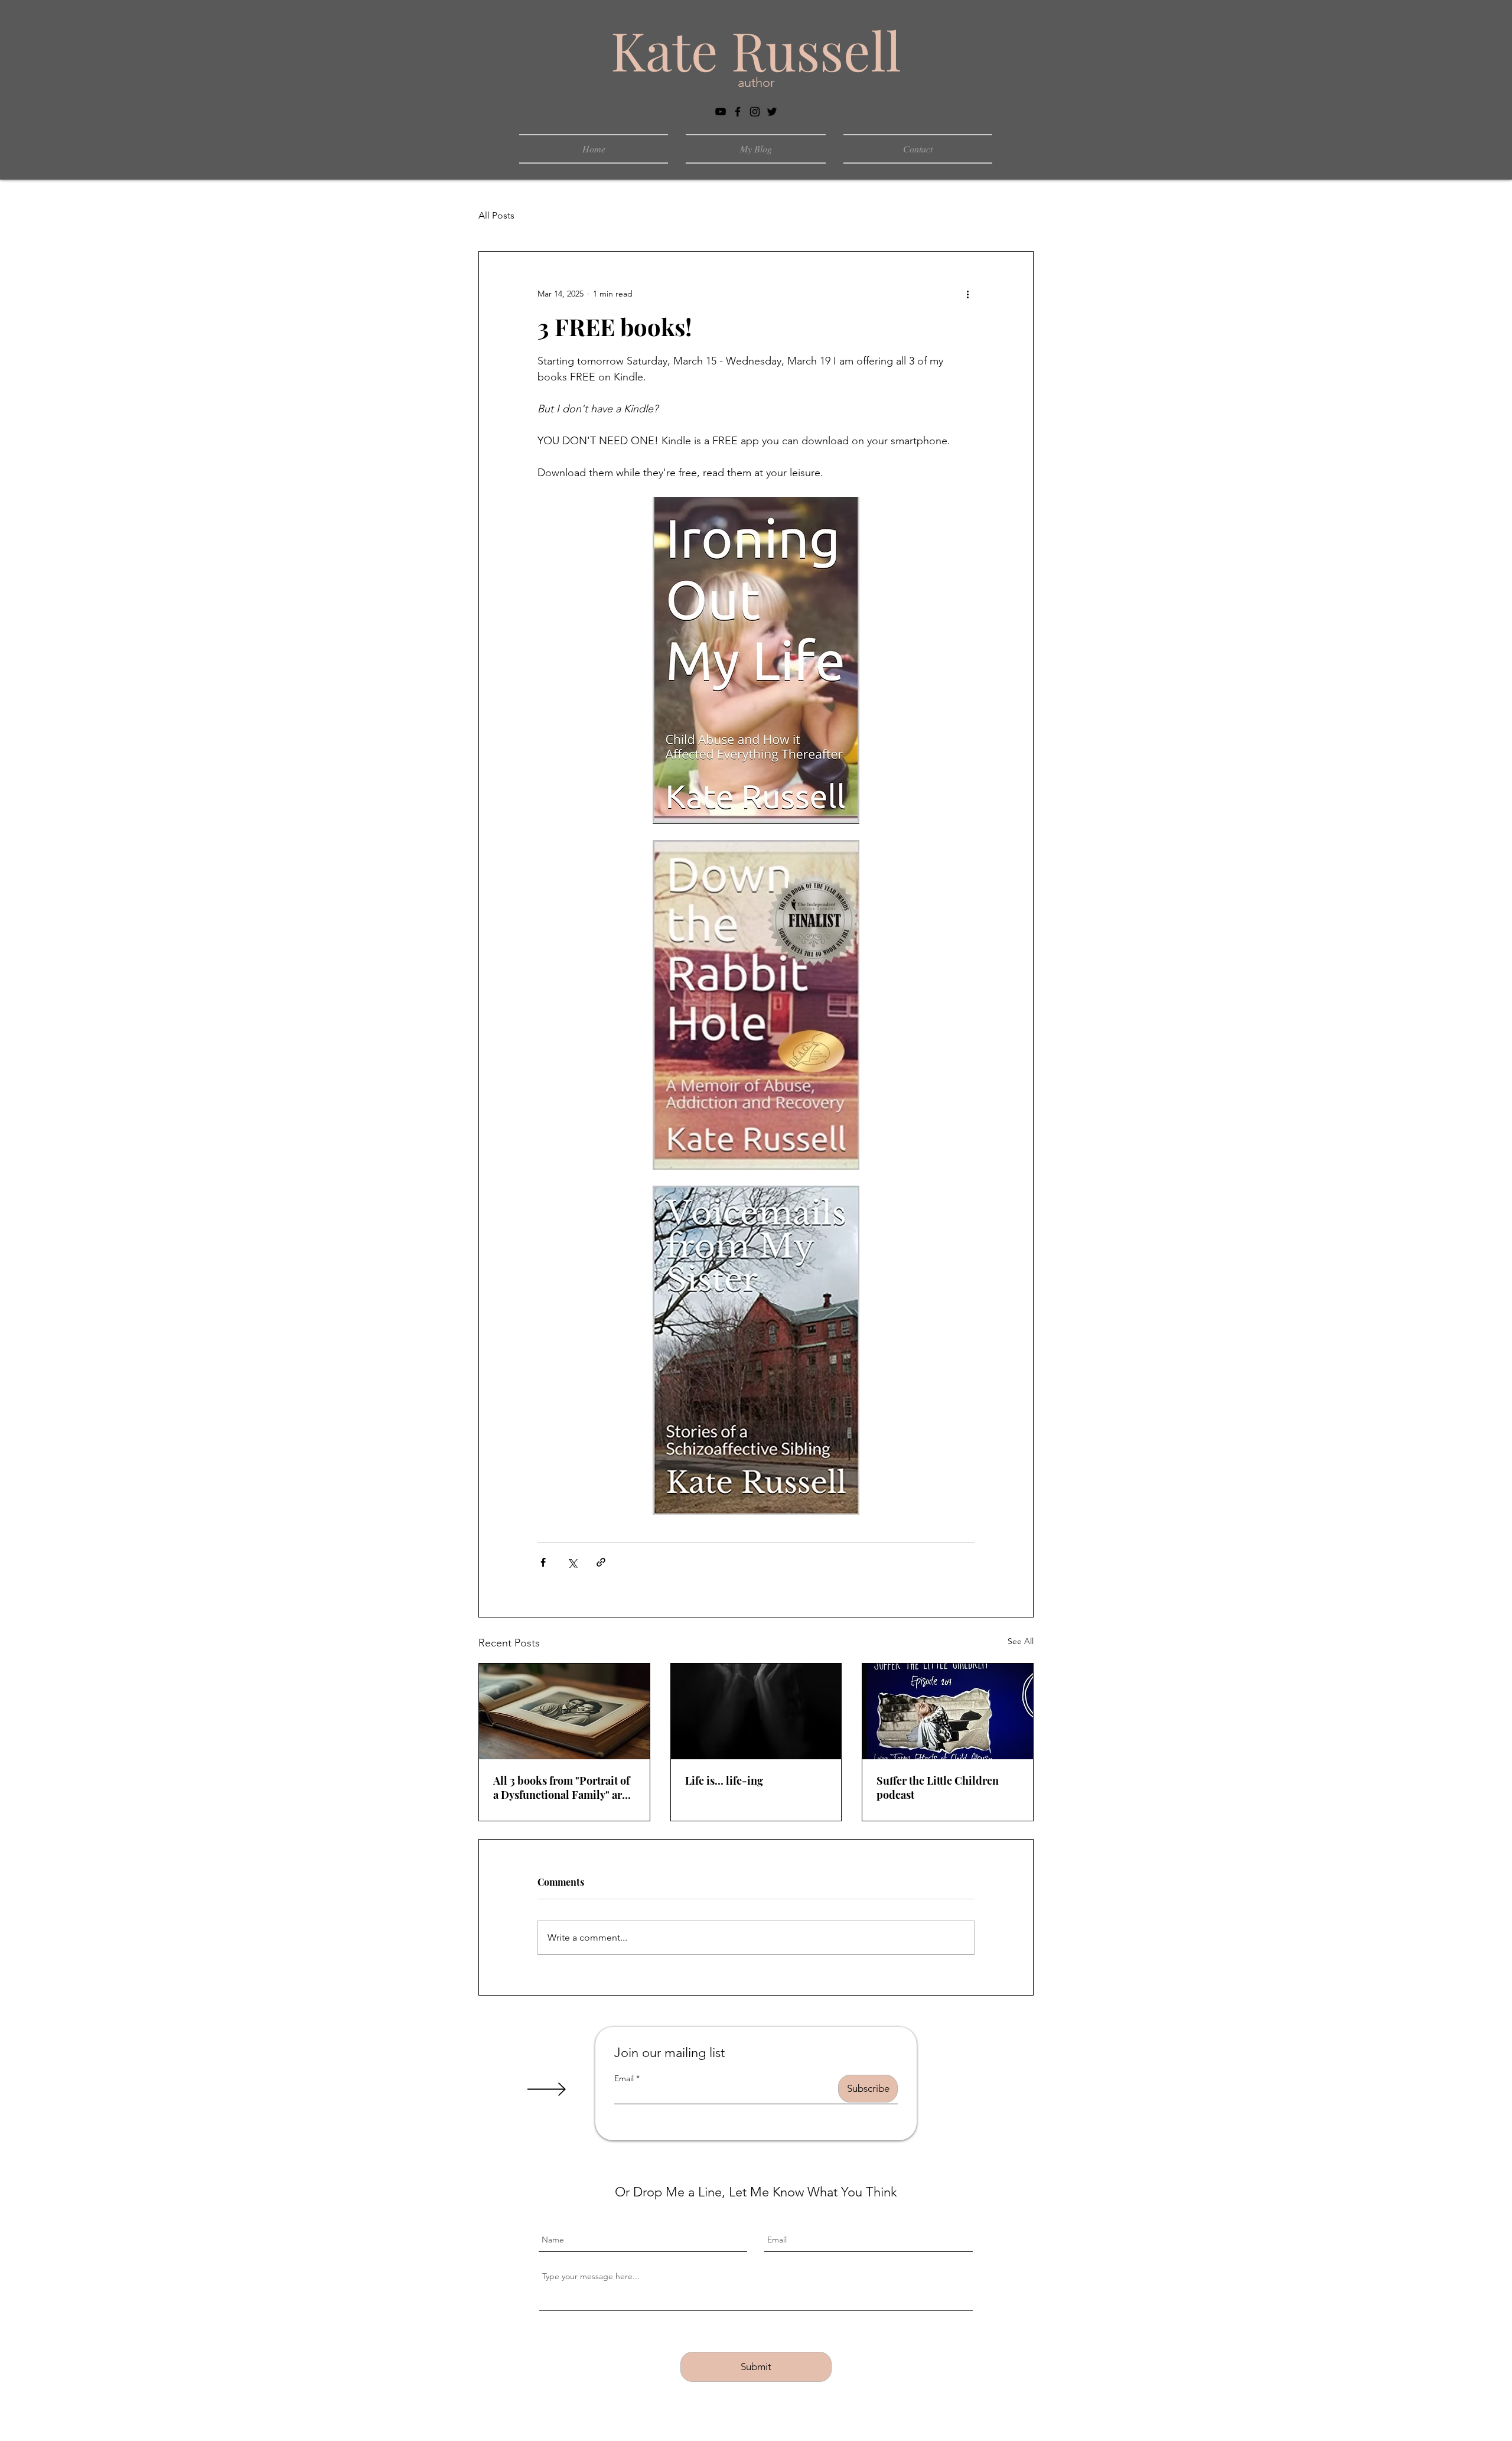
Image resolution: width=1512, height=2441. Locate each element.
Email (624, 2078)
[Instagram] (755, 112)
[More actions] (967, 294)
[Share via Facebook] (543, 1562)
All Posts (496, 215)
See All (1021, 1641)
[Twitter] (772, 112)
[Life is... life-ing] (756, 1711)
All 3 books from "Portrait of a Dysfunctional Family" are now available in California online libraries (561, 1788)
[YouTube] (721, 112)
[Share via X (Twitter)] (572, 1562)
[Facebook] (738, 112)
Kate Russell (756, 50)
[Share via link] (601, 1562)
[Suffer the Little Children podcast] (948, 1711)
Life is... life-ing (724, 1781)
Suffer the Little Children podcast (938, 1788)
